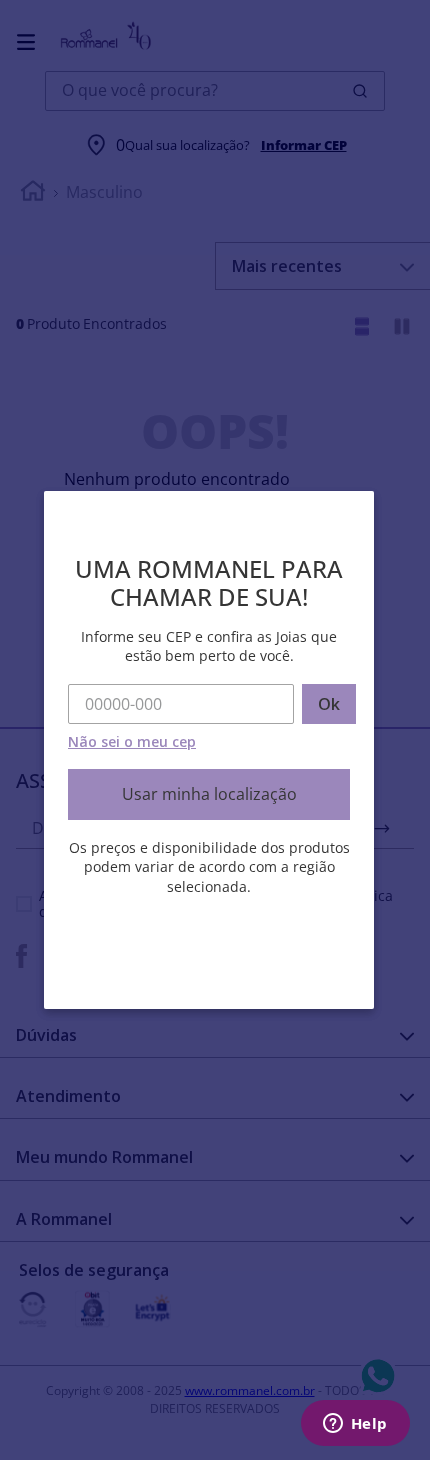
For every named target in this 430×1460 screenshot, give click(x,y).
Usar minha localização (209, 794)
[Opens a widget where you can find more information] (355, 1425)
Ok (329, 704)
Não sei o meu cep (132, 741)
